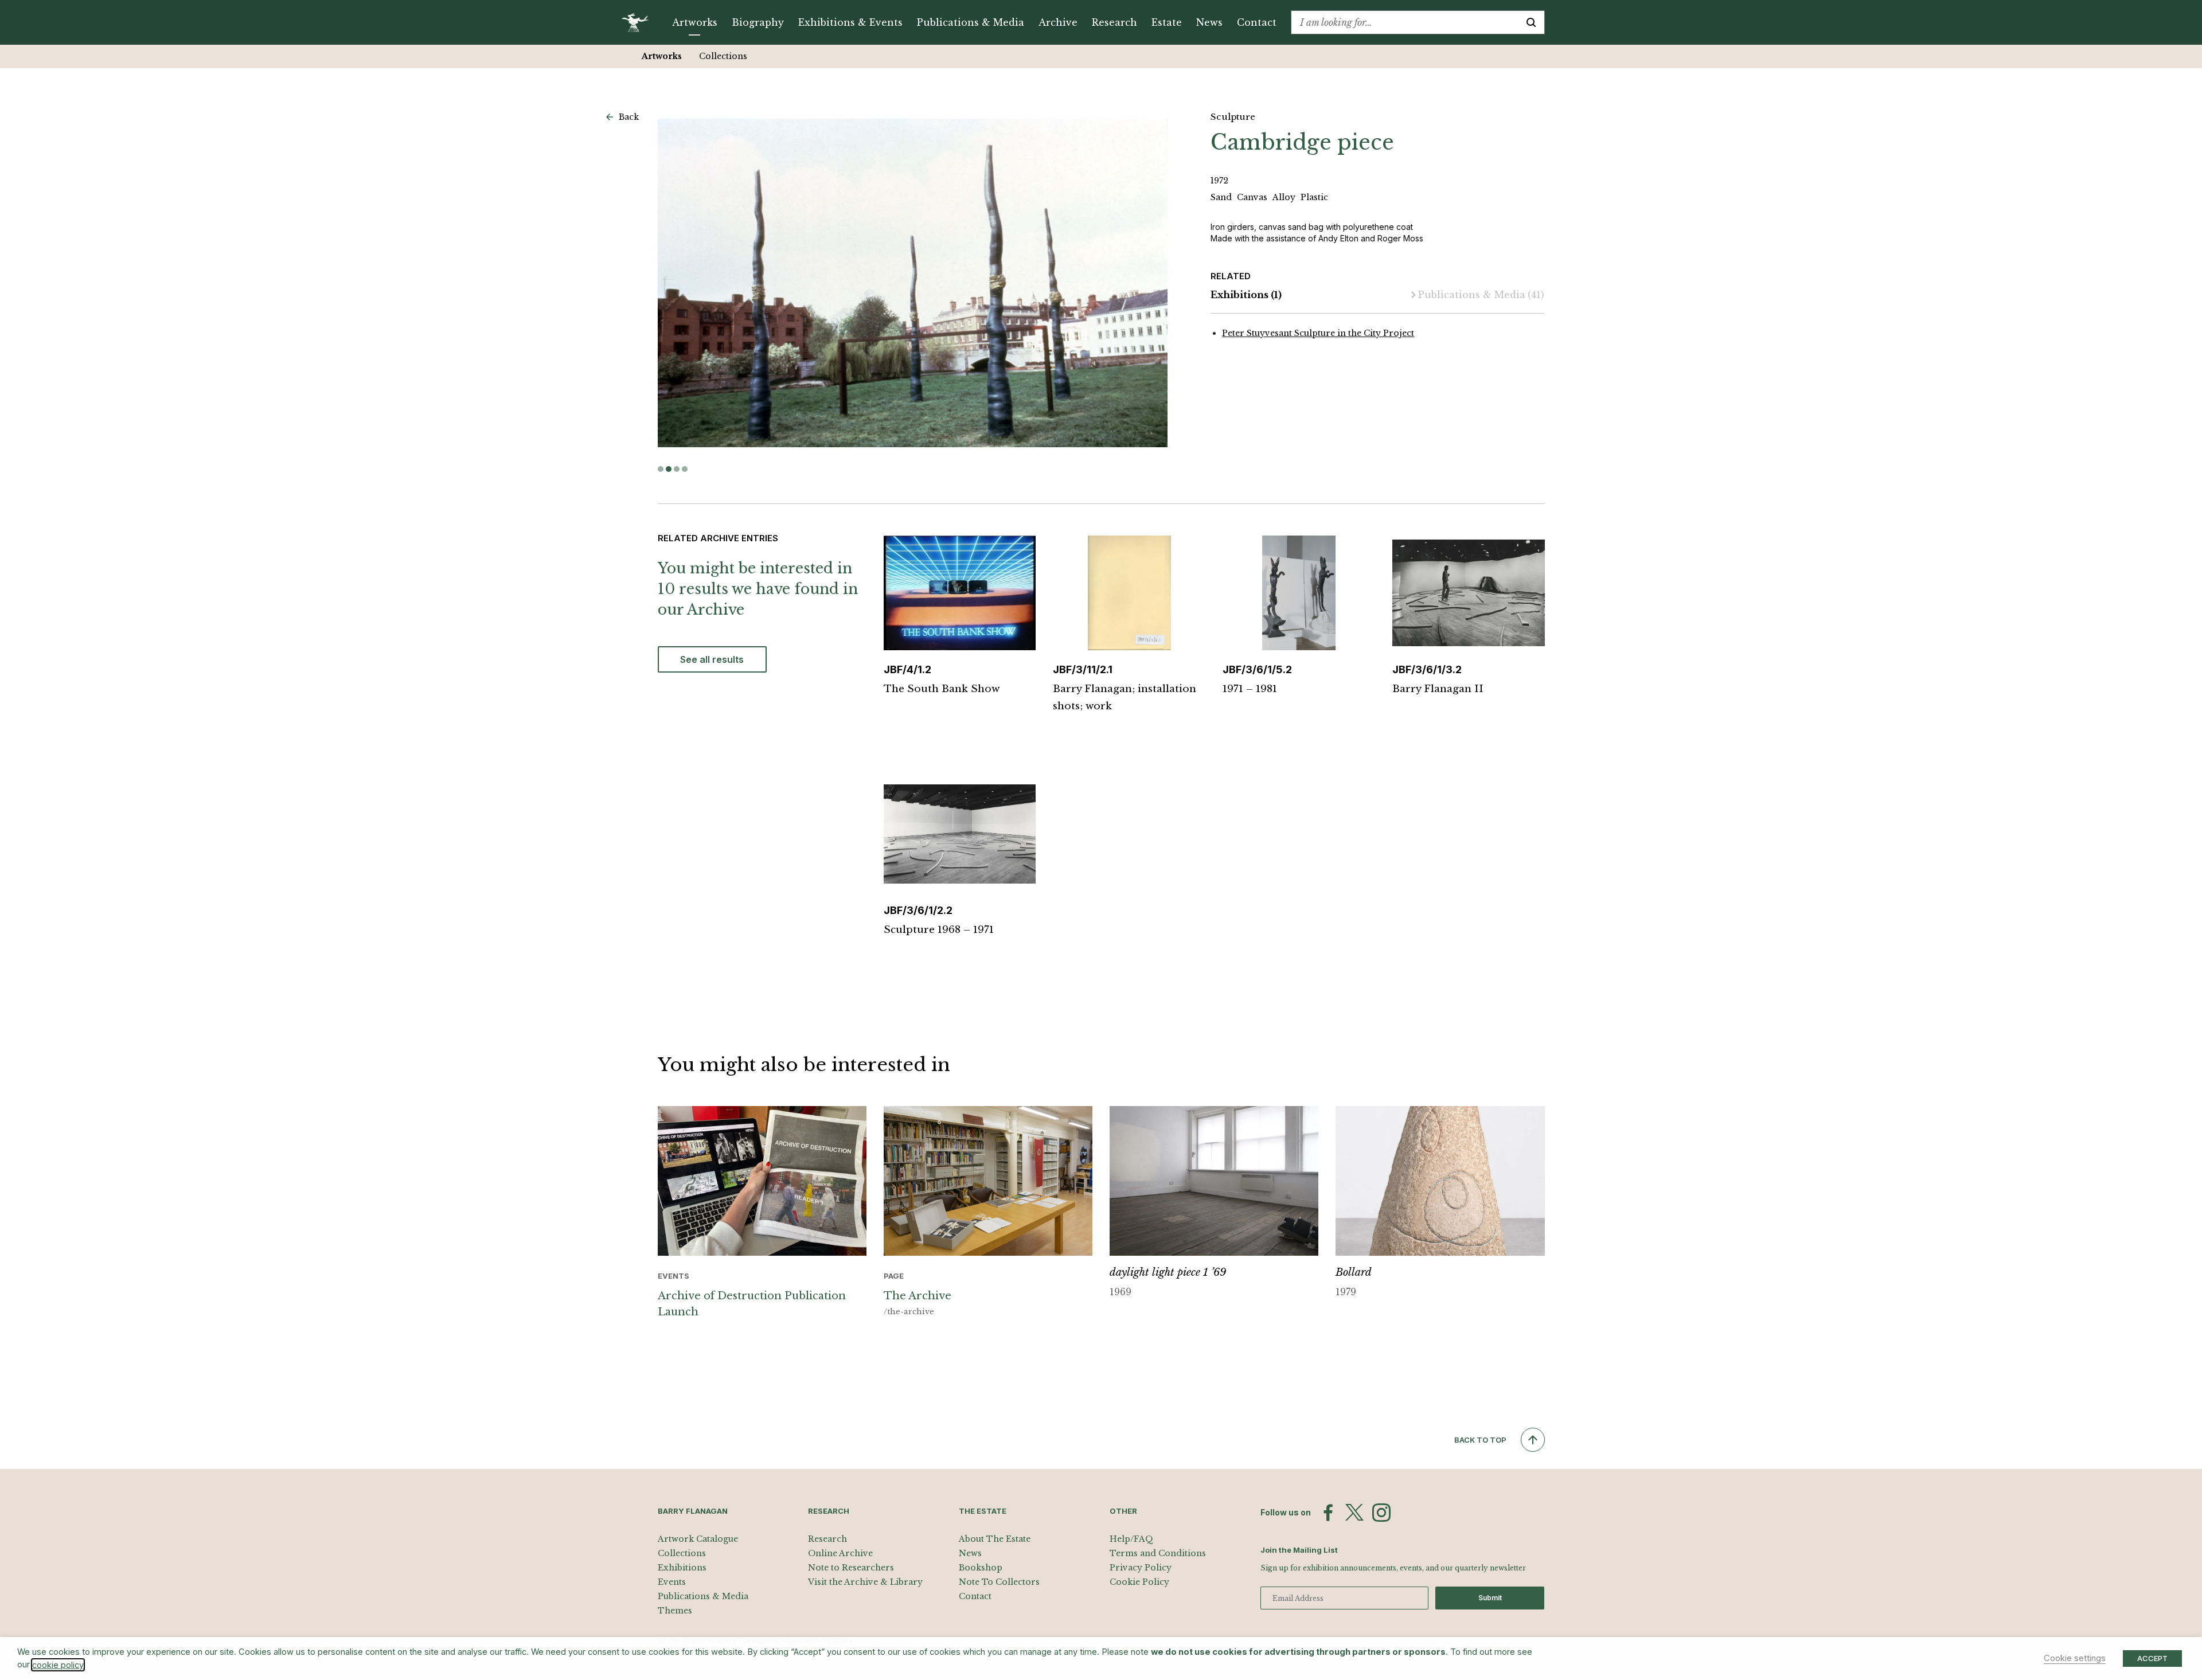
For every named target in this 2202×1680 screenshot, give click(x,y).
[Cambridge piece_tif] (912, 283)
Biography (758, 22)
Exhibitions (1246, 295)
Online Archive (840, 1553)
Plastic (1314, 197)
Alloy (1285, 197)
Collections (723, 56)
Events (672, 1582)
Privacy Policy (1141, 1568)
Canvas (1253, 197)
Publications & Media (971, 22)
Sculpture (1233, 117)
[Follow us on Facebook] (1328, 1513)
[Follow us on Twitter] (1354, 1513)
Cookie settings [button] (2075, 1658)
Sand (1222, 197)
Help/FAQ (1131, 1539)
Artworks (695, 22)
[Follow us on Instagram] (1381, 1513)
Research (1114, 22)
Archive (1058, 22)
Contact (1257, 22)
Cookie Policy (1139, 1582)
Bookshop (981, 1568)
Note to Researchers (851, 1568)
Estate (1167, 22)
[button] (661, 469)
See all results (712, 659)
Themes (675, 1611)
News (1209, 22)
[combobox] (1405, 22)
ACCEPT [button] (2152, 1658)
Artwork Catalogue (698, 1539)
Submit (1490, 1598)
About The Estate (995, 1539)
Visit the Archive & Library (865, 1582)
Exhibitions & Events (850, 22)
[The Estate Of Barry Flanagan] (639, 22)
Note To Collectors (999, 1582)
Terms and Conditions (1158, 1553)
